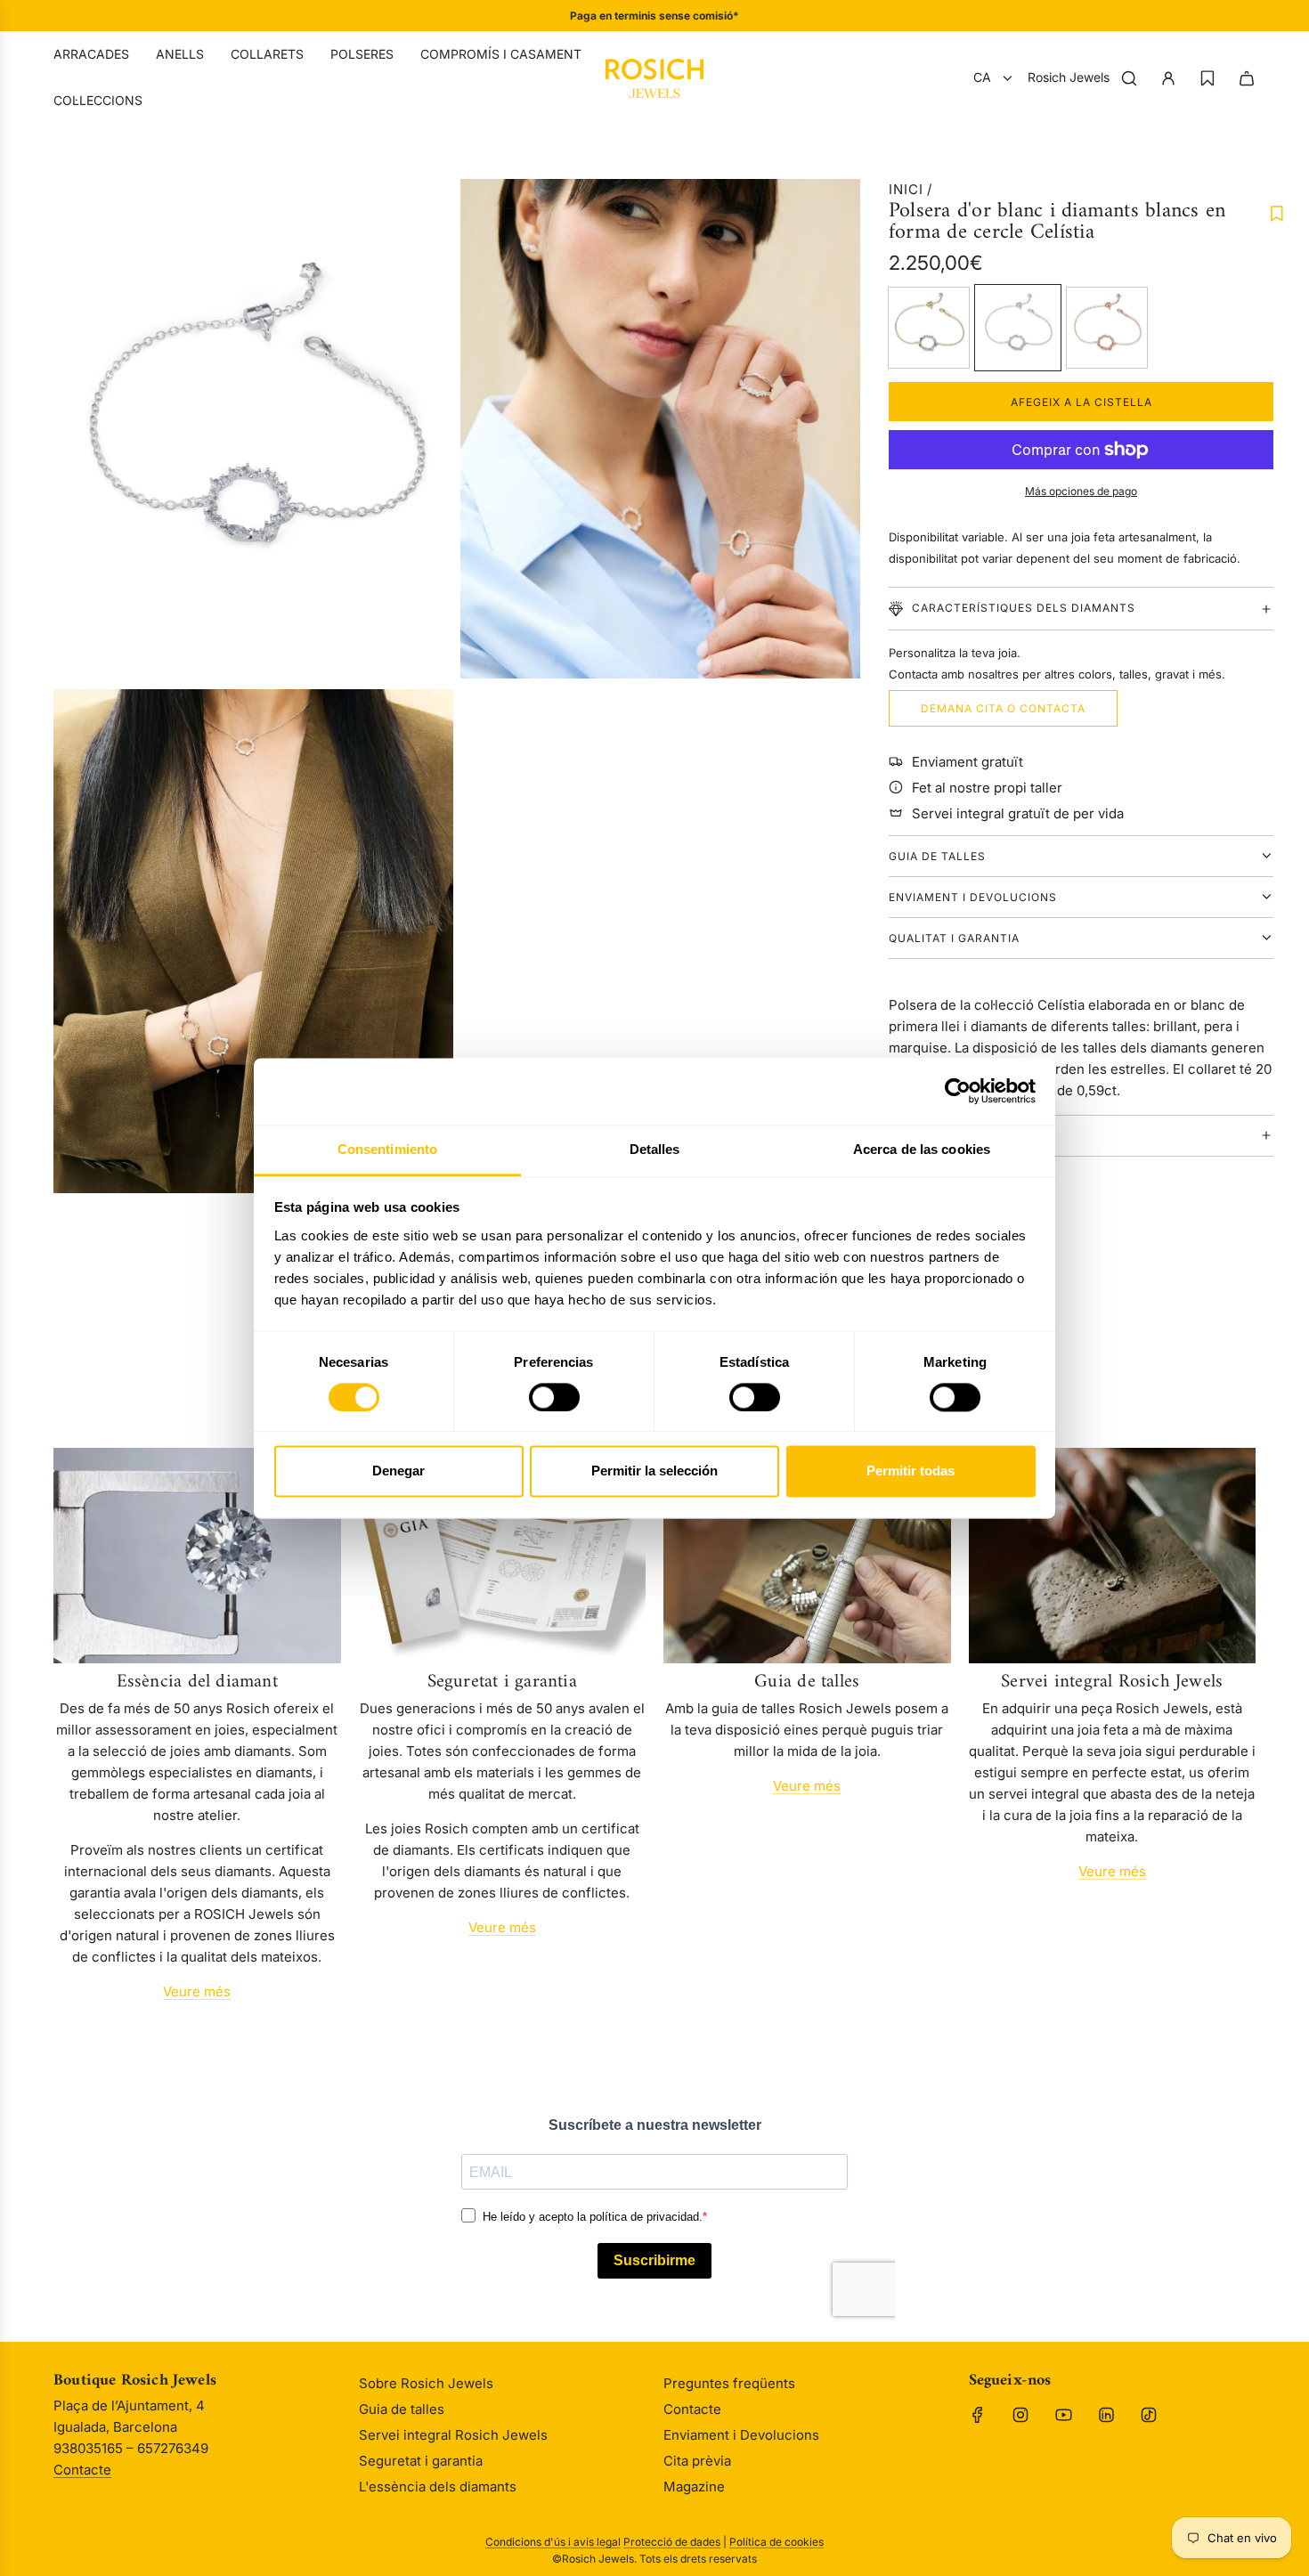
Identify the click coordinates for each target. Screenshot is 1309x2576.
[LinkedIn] (1106, 2415)
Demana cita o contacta (1003, 708)
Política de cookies (776, 2542)
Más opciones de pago (1081, 491)
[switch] (554, 1397)
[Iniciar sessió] (1168, 78)
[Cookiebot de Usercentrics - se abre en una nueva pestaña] (958, 1091)
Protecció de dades (672, 2542)
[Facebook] (978, 2415)
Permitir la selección (654, 1471)
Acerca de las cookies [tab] (922, 1149)
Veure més (197, 1991)
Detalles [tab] (655, 1149)
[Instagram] (1020, 2415)
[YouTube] (1063, 2415)
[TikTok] (1149, 2415)
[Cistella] (1247, 78)
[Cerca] (1129, 78)
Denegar (398, 1471)
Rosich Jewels (1069, 77)
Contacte (82, 2470)
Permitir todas (911, 1471)
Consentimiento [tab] (387, 1149)
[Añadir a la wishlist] (1277, 214)
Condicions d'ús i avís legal (553, 2542)
